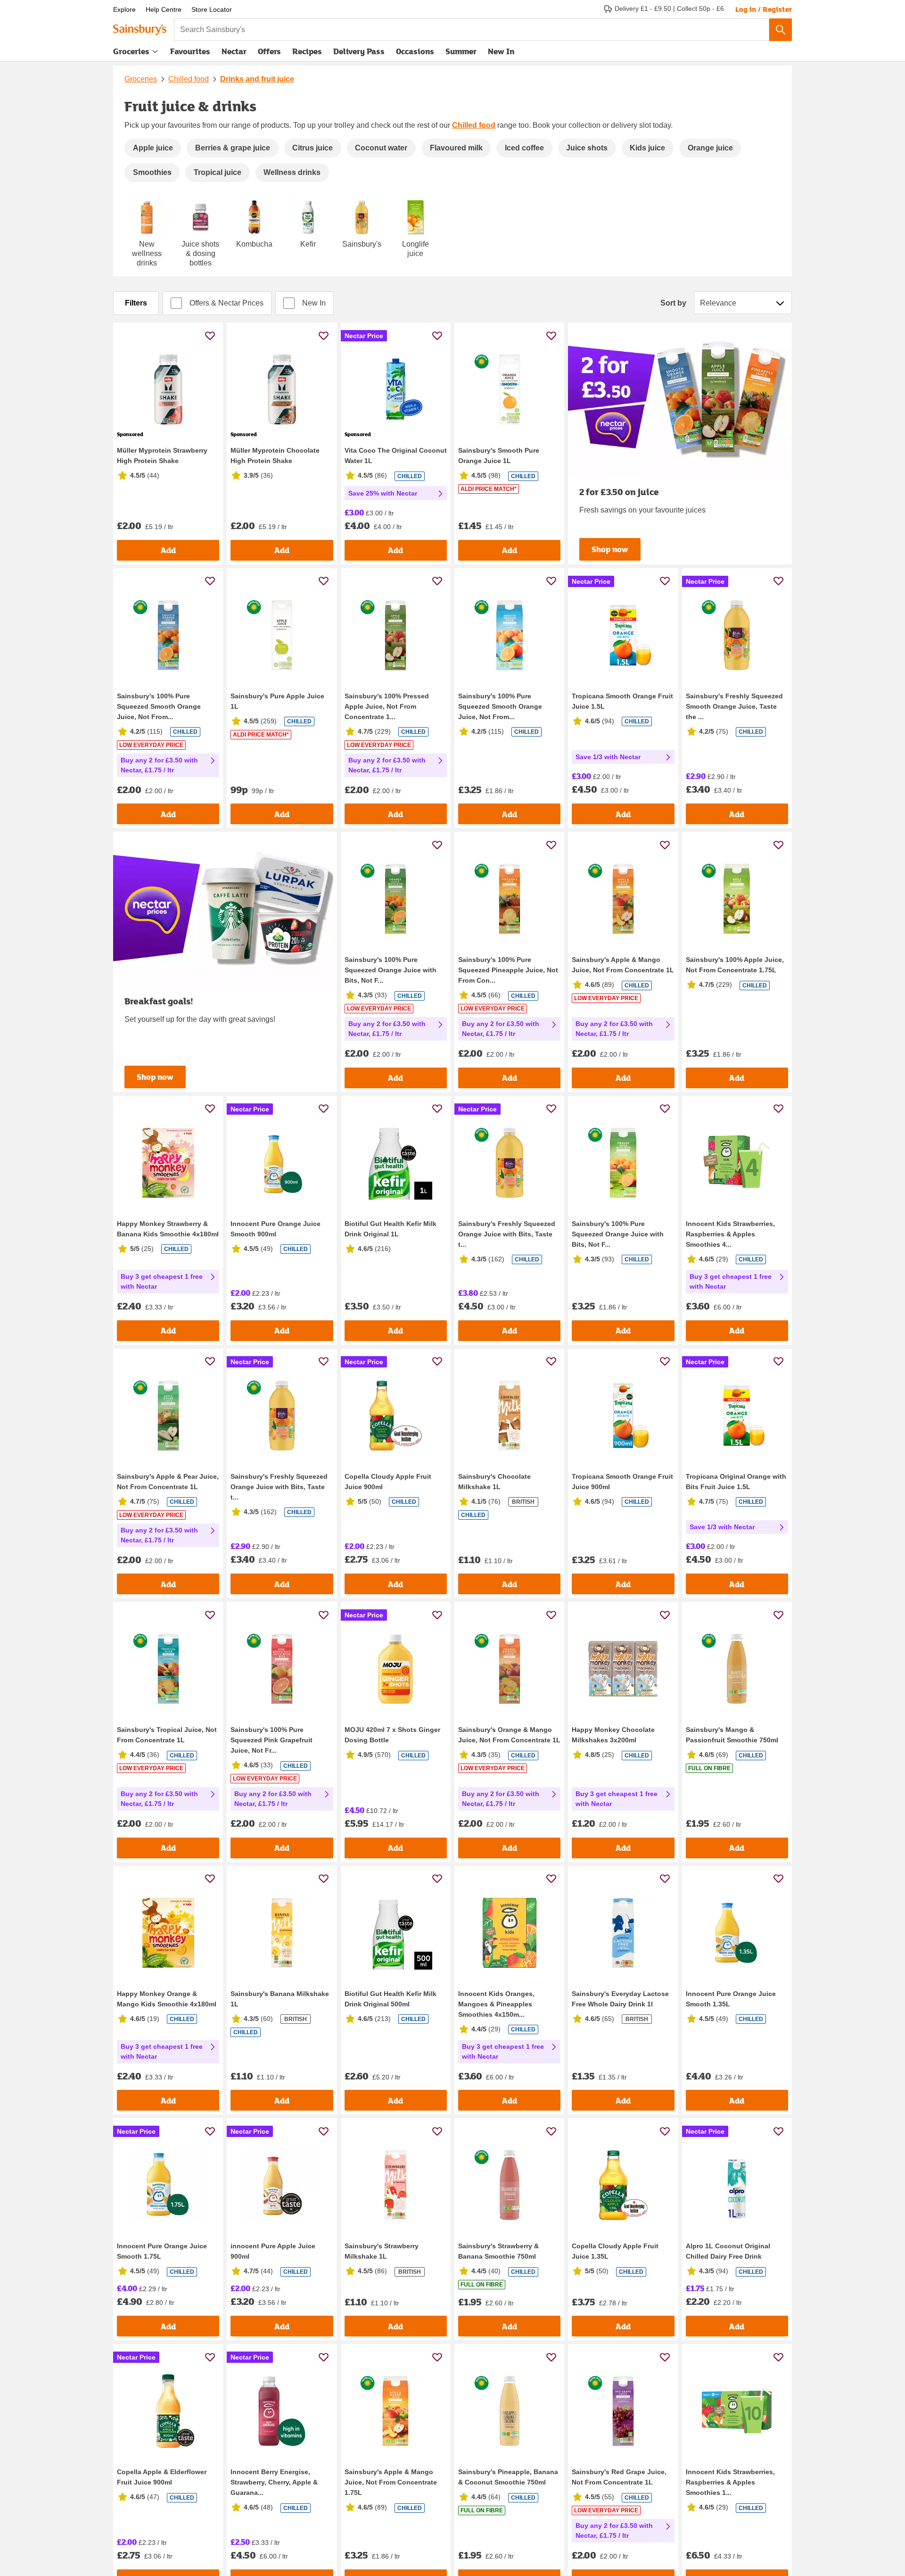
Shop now (610, 549)
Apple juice (153, 148)
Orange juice (710, 148)
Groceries (131, 51)
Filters (136, 303)
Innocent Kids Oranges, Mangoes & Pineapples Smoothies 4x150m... (496, 2004)
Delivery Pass (359, 53)
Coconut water (381, 148)
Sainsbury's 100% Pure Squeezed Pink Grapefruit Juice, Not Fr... (271, 1740)
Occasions (415, 51)
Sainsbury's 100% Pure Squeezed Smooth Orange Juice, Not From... (159, 706)
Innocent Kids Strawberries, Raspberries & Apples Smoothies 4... (730, 1234)
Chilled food (189, 79)
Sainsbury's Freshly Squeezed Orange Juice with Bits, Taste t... (507, 1234)
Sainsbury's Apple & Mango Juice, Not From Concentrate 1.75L (391, 2482)
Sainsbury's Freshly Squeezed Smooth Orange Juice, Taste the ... (734, 706)
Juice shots (587, 148)
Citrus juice (313, 148)
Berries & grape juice (233, 148)
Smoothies (152, 172)
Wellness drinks (292, 172)
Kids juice (647, 148)
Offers (269, 51)
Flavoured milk (456, 148)
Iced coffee (524, 148)
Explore (124, 9)
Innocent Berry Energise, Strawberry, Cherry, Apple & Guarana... (274, 2482)
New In (501, 51)
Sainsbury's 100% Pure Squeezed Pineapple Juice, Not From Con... (508, 970)
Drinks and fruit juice (257, 79)
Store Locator (212, 9)
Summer (461, 51)
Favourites (190, 51)
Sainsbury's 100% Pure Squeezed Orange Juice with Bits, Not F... (391, 970)
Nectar (234, 51)
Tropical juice (218, 172)
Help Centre (164, 9)
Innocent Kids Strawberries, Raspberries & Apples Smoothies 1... (730, 2482)
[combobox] (472, 30)
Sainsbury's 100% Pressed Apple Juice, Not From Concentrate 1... (387, 706)
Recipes (307, 51)
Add (168, 550)
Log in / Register (764, 9)
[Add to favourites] (210, 335)
